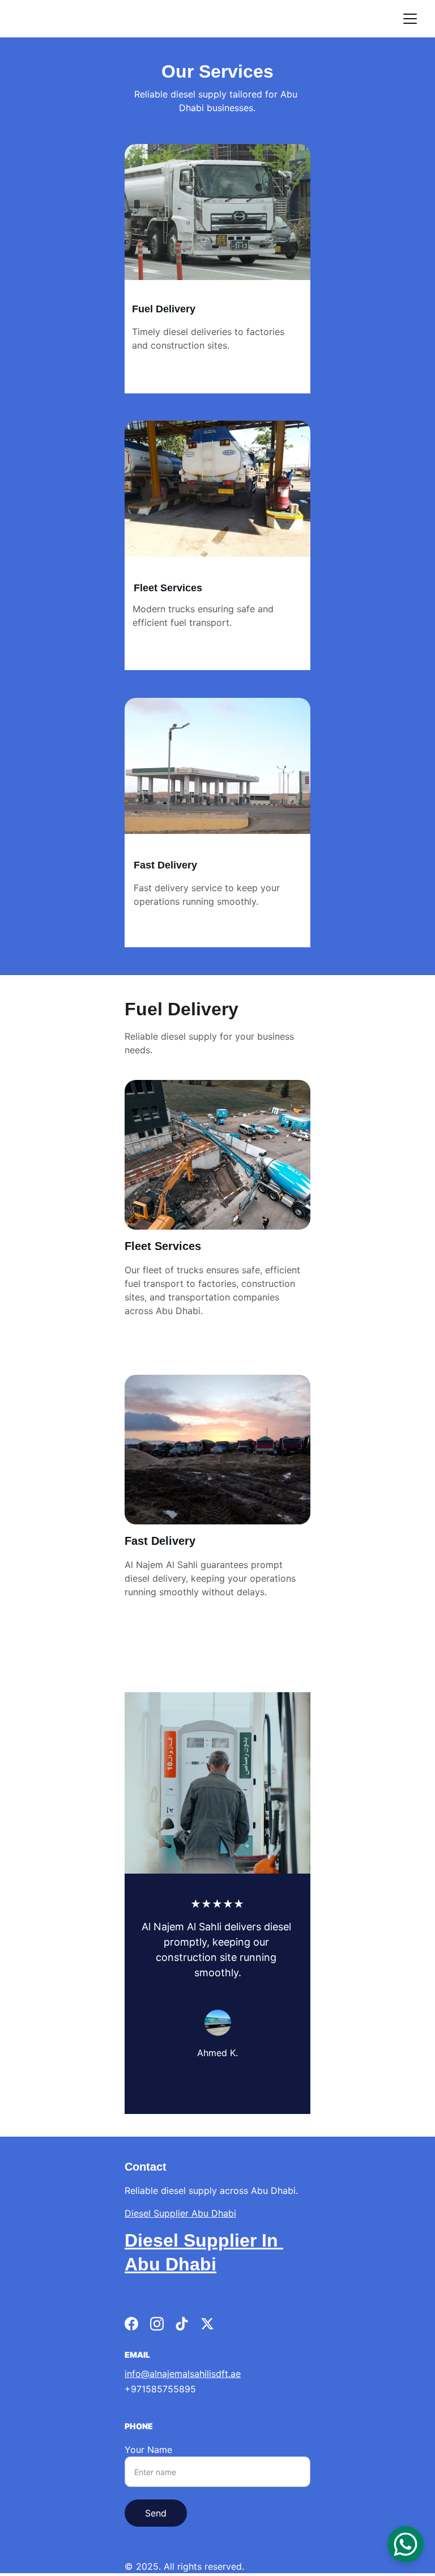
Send (156, 2513)
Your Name (148, 2450)
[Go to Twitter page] (207, 2324)
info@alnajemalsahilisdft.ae (183, 2374)
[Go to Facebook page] (131, 2324)
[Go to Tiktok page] (182, 2324)
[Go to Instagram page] (157, 2324)
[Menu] (410, 19)
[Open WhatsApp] (406, 2544)
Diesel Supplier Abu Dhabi (180, 2213)
